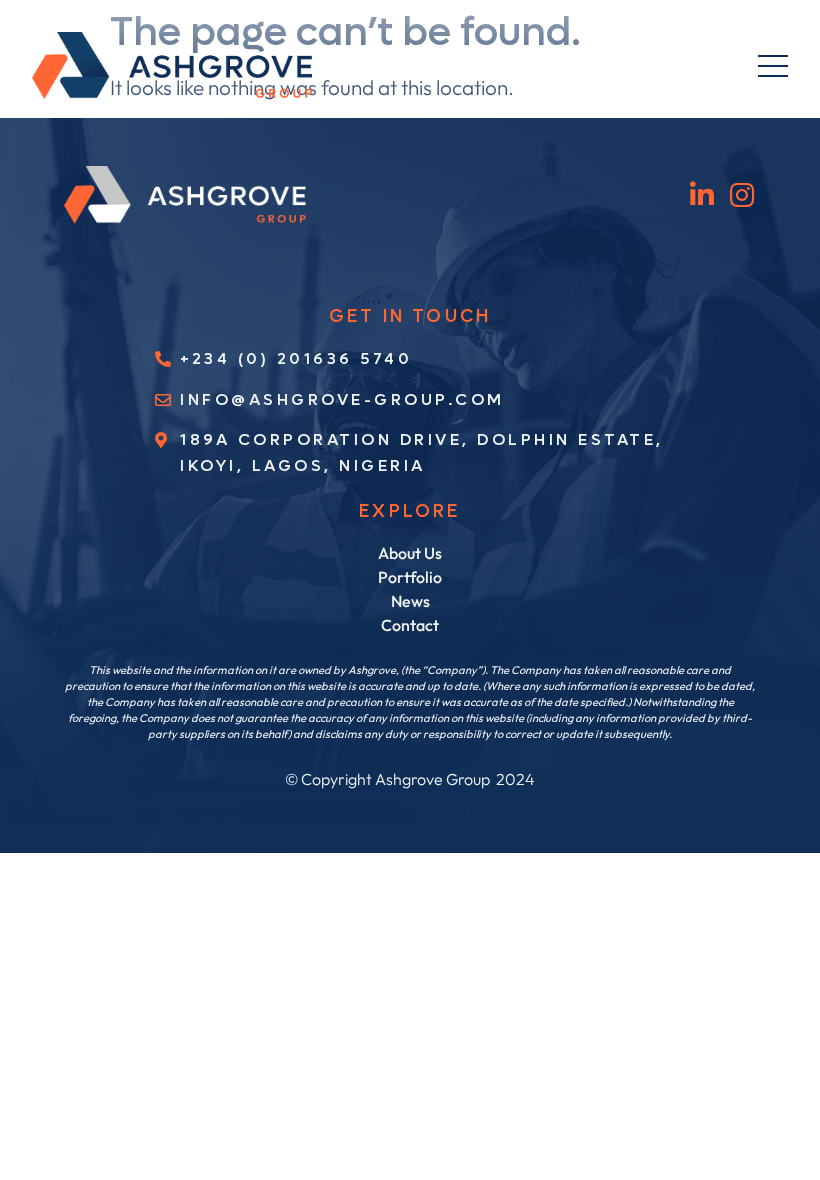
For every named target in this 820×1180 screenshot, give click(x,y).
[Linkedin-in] (702, 194)
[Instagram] (742, 194)
